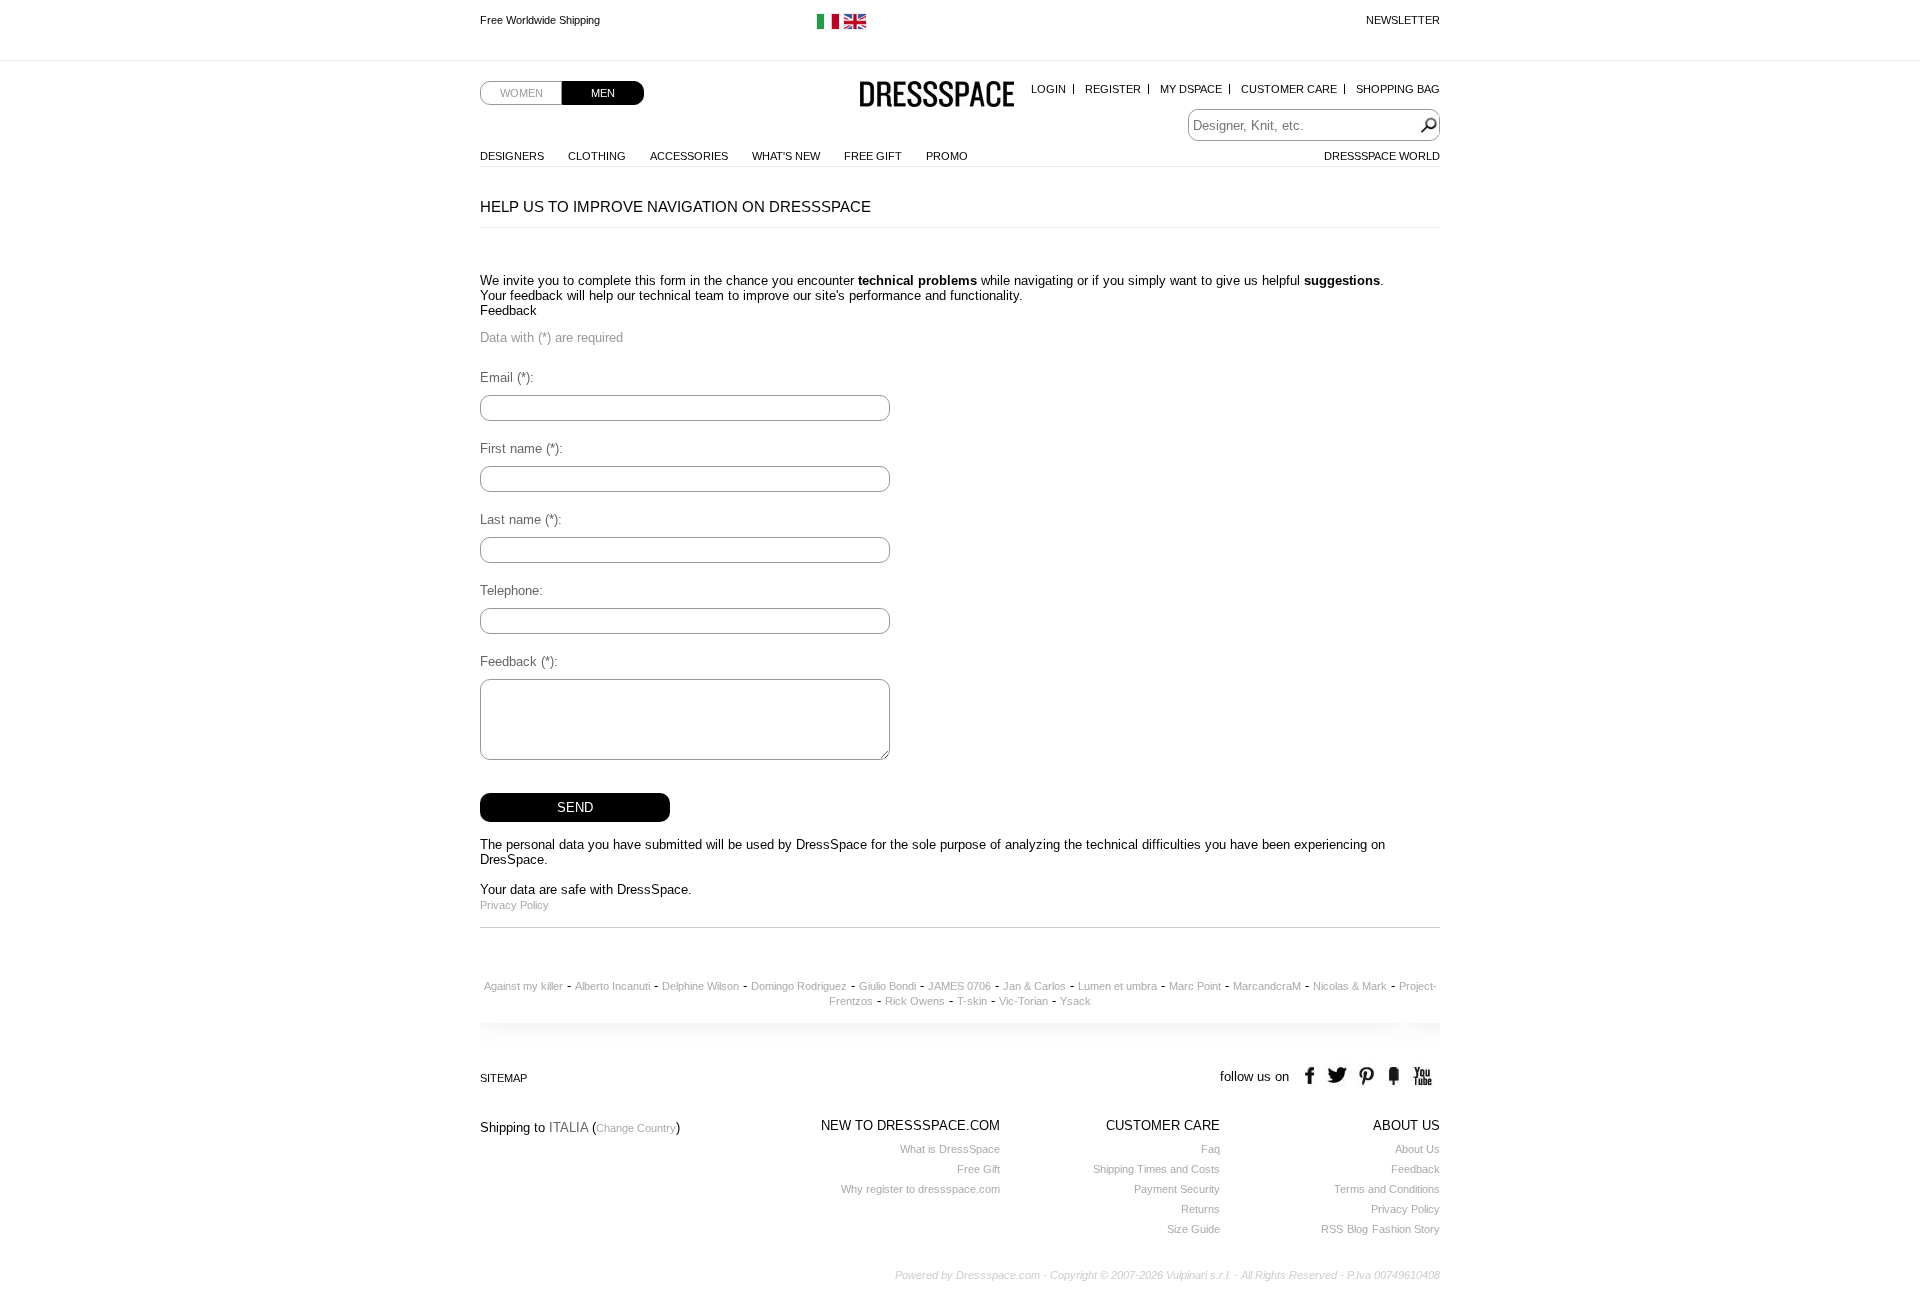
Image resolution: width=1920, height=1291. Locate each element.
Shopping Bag (1398, 89)
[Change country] (828, 26)
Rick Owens (915, 1001)
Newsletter (1403, 20)
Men (603, 93)
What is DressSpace (950, 1149)
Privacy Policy (514, 905)
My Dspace (1191, 89)
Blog (1357, 1229)
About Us (1417, 1149)
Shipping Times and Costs (1156, 1169)
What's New (786, 156)
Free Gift (873, 156)
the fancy (1393, 1076)
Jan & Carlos (1034, 986)
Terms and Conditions (1387, 1189)
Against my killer (523, 986)
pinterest (1366, 1076)
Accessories (689, 156)
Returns (1200, 1209)
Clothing (597, 156)
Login (1048, 89)
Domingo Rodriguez (799, 986)
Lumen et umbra (1117, 986)
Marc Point (1195, 986)
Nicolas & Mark (1350, 986)
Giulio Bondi (887, 986)
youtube (1420, 1076)
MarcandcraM (1267, 986)
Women (521, 93)
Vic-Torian (1023, 1001)
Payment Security (1177, 1189)
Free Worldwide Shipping (540, 20)
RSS (1332, 1229)
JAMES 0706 (959, 986)
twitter (1339, 1076)
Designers (512, 156)
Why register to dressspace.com (920, 1189)
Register (1113, 89)
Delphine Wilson (700, 986)
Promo (947, 156)
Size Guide (1193, 1229)
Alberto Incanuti (612, 986)
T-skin (972, 1001)
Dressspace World (1382, 156)
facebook (1312, 1076)
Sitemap (503, 1078)
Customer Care (1289, 89)
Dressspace (937, 95)
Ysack (1075, 1001)
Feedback (1415, 1169)
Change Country (636, 1128)
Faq (1210, 1149)
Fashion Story (1406, 1229)
